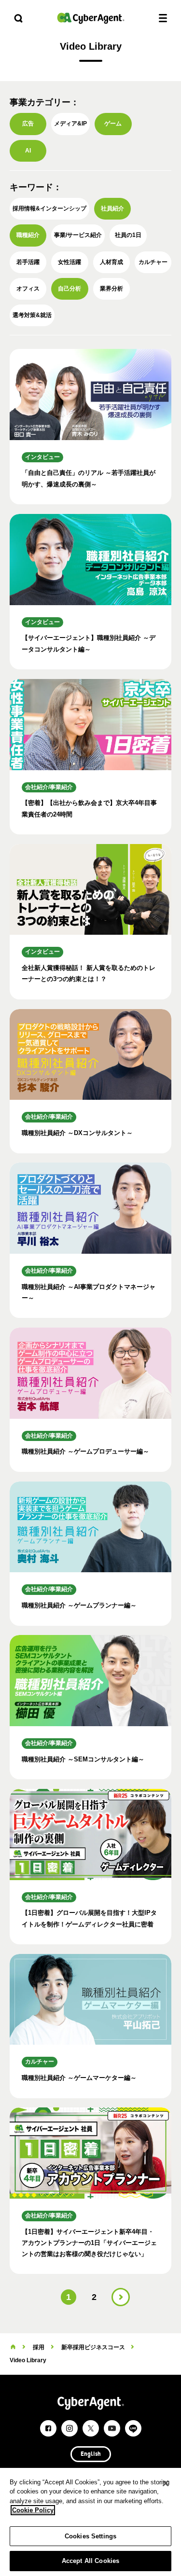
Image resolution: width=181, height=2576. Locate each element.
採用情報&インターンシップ (49, 208)
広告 (28, 124)
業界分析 (111, 289)
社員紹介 (112, 208)
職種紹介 (28, 235)
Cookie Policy (33, 2510)
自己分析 (70, 289)
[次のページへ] (121, 2297)
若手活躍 (28, 262)
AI (28, 151)
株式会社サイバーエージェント (91, 18)
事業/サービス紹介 (78, 235)
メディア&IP (70, 124)
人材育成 (111, 262)
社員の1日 (128, 235)
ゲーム (113, 124)
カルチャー (153, 262)
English (91, 2454)
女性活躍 (70, 262)
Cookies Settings (90, 2536)
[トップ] (13, 2347)
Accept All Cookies (90, 2561)
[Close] (166, 2483)
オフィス (28, 289)
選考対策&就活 (32, 315)
